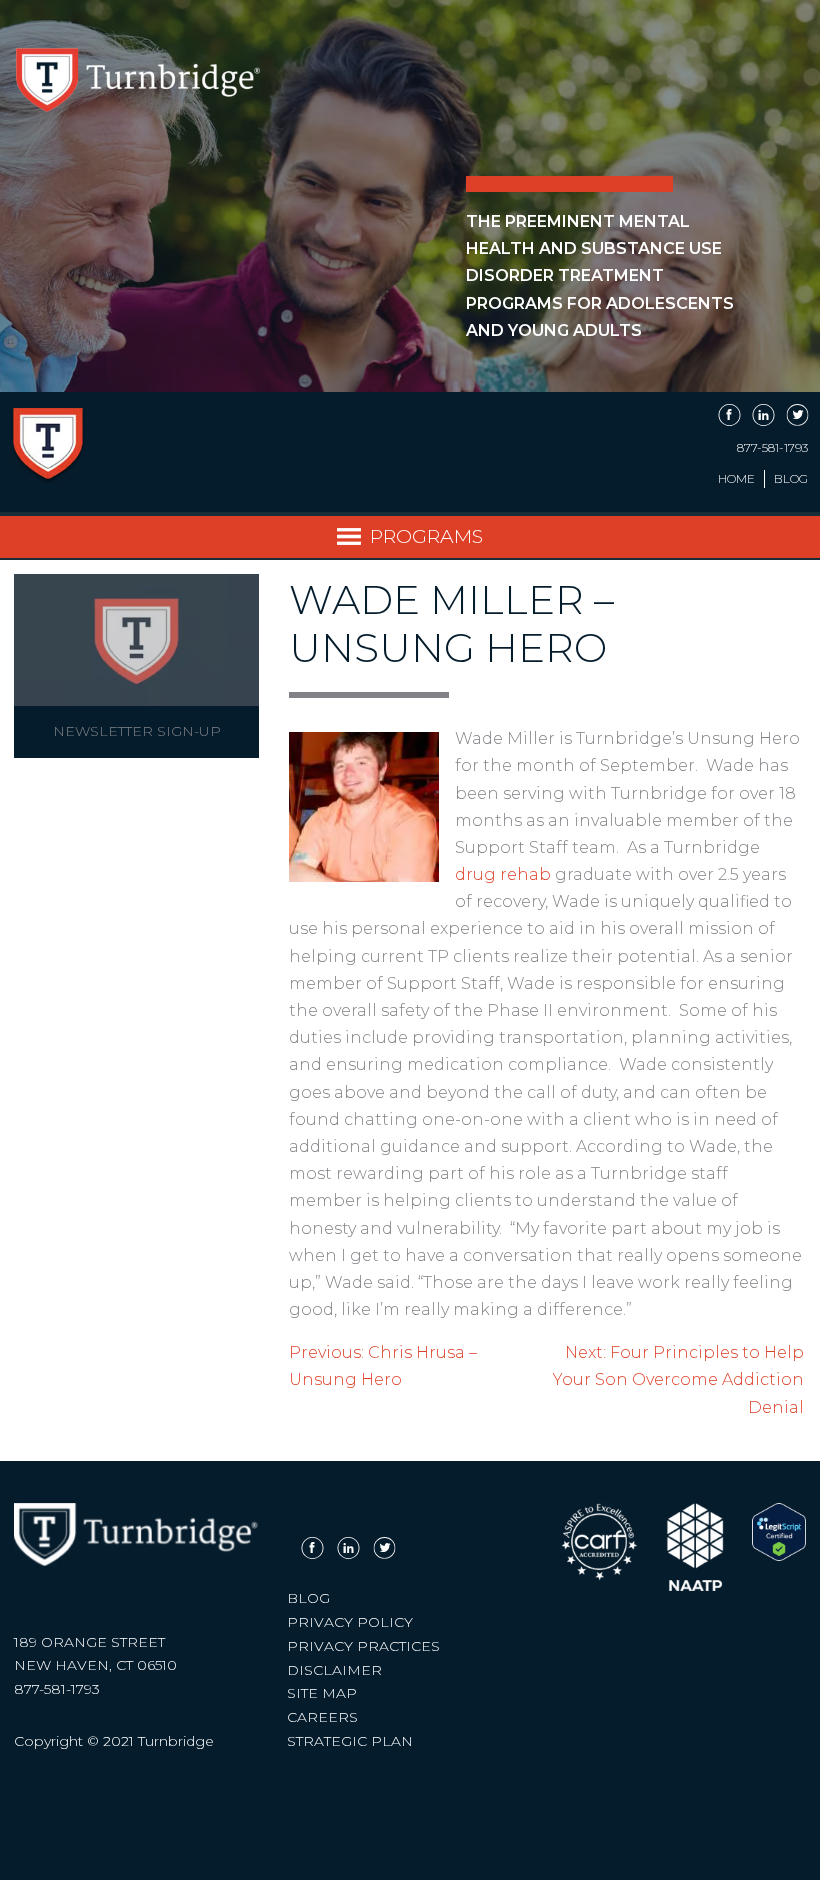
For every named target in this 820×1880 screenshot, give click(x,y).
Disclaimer (334, 1670)
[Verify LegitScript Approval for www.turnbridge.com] (779, 1556)
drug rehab (503, 874)
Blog (791, 479)
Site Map (322, 1693)
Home (736, 479)
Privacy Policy (350, 1622)
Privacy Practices (363, 1646)
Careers (322, 1717)
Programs (426, 536)
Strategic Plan (350, 1741)
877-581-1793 (772, 448)
